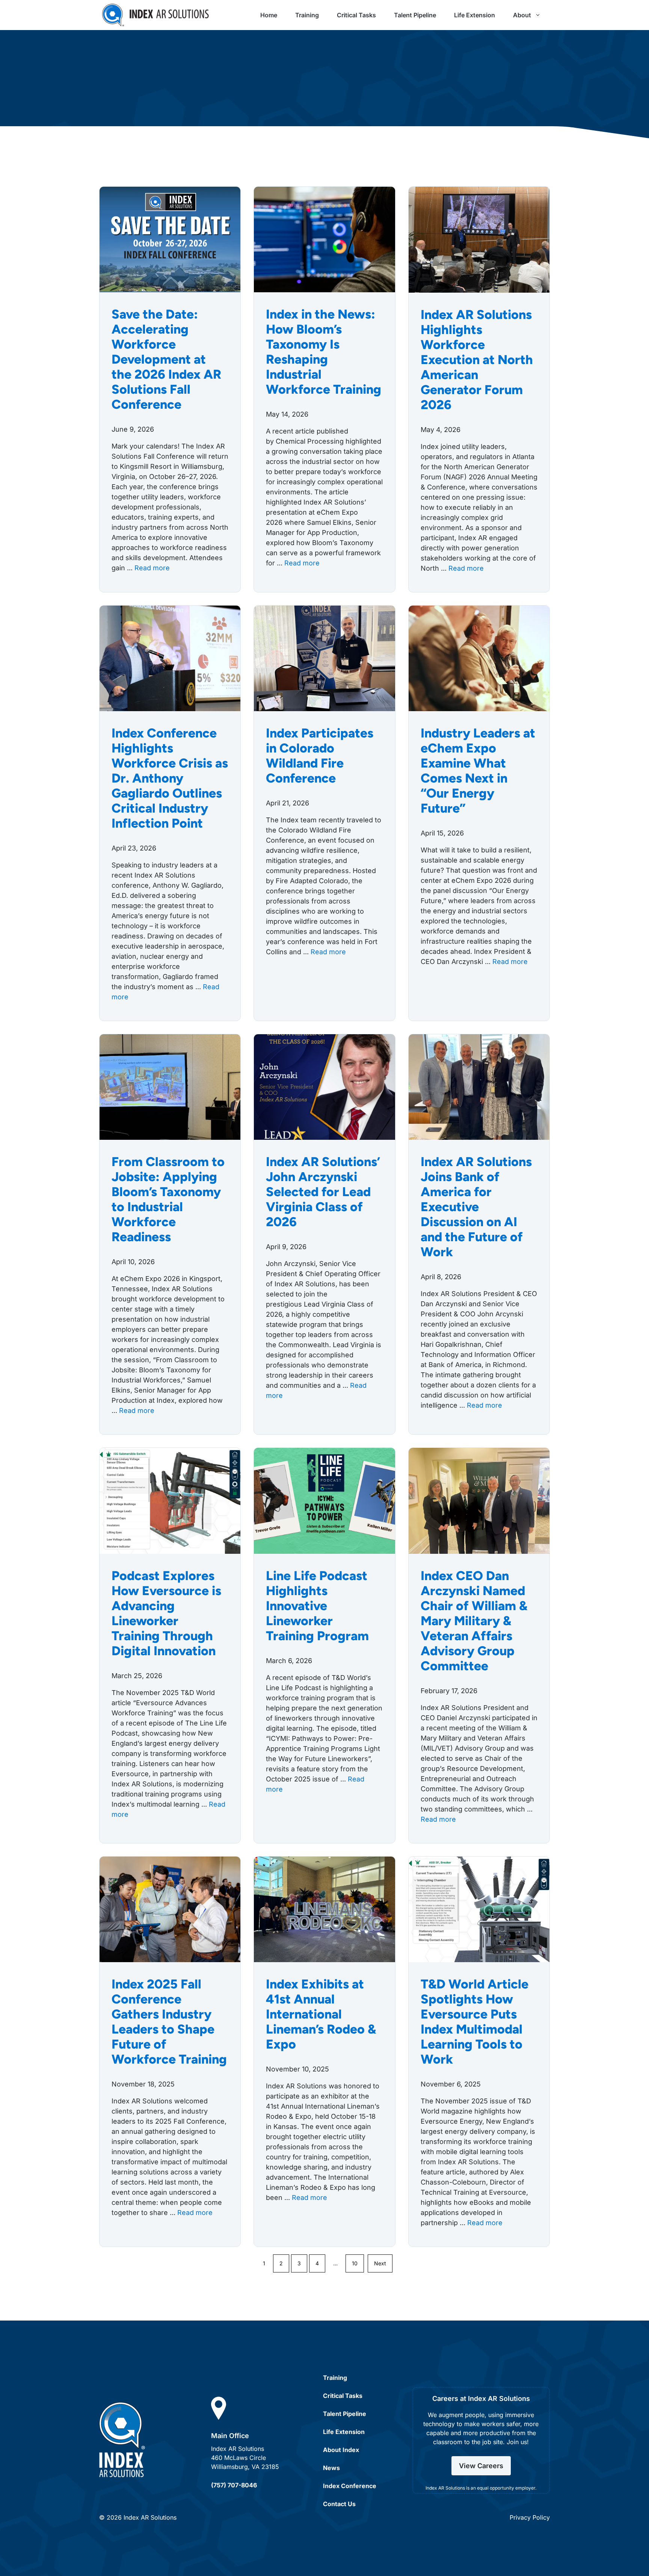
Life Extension (475, 15)
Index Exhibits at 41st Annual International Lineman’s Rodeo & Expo (321, 2014)
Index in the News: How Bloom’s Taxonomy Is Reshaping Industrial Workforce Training (324, 352)
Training (307, 15)
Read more (152, 568)
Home (269, 15)
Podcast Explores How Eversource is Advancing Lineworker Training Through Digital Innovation (166, 1613)
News (331, 2468)
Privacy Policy (530, 2517)
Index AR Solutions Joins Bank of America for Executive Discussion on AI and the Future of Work (476, 1207)
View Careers (481, 2466)
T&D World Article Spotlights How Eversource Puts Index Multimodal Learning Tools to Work (475, 2022)
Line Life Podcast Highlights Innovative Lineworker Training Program (317, 1606)
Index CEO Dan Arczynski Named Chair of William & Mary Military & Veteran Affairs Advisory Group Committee (474, 1621)
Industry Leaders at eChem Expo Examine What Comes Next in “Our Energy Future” (478, 771)
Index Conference (350, 2486)
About (522, 15)
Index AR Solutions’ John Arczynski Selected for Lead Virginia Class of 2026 (323, 1192)
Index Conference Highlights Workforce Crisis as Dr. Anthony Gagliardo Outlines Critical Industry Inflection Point (170, 778)
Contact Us (339, 2504)
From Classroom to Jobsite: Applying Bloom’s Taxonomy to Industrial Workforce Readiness (168, 1199)
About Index (341, 2450)
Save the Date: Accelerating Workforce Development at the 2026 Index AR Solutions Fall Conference (166, 359)
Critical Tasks (356, 15)
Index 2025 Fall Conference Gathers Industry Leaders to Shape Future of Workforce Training (169, 2022)
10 (355, 2263)
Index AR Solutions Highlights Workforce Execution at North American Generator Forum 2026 (477, 360)
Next (380, 2263)
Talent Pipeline (415, 15)
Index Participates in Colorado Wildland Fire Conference (320, 756)
